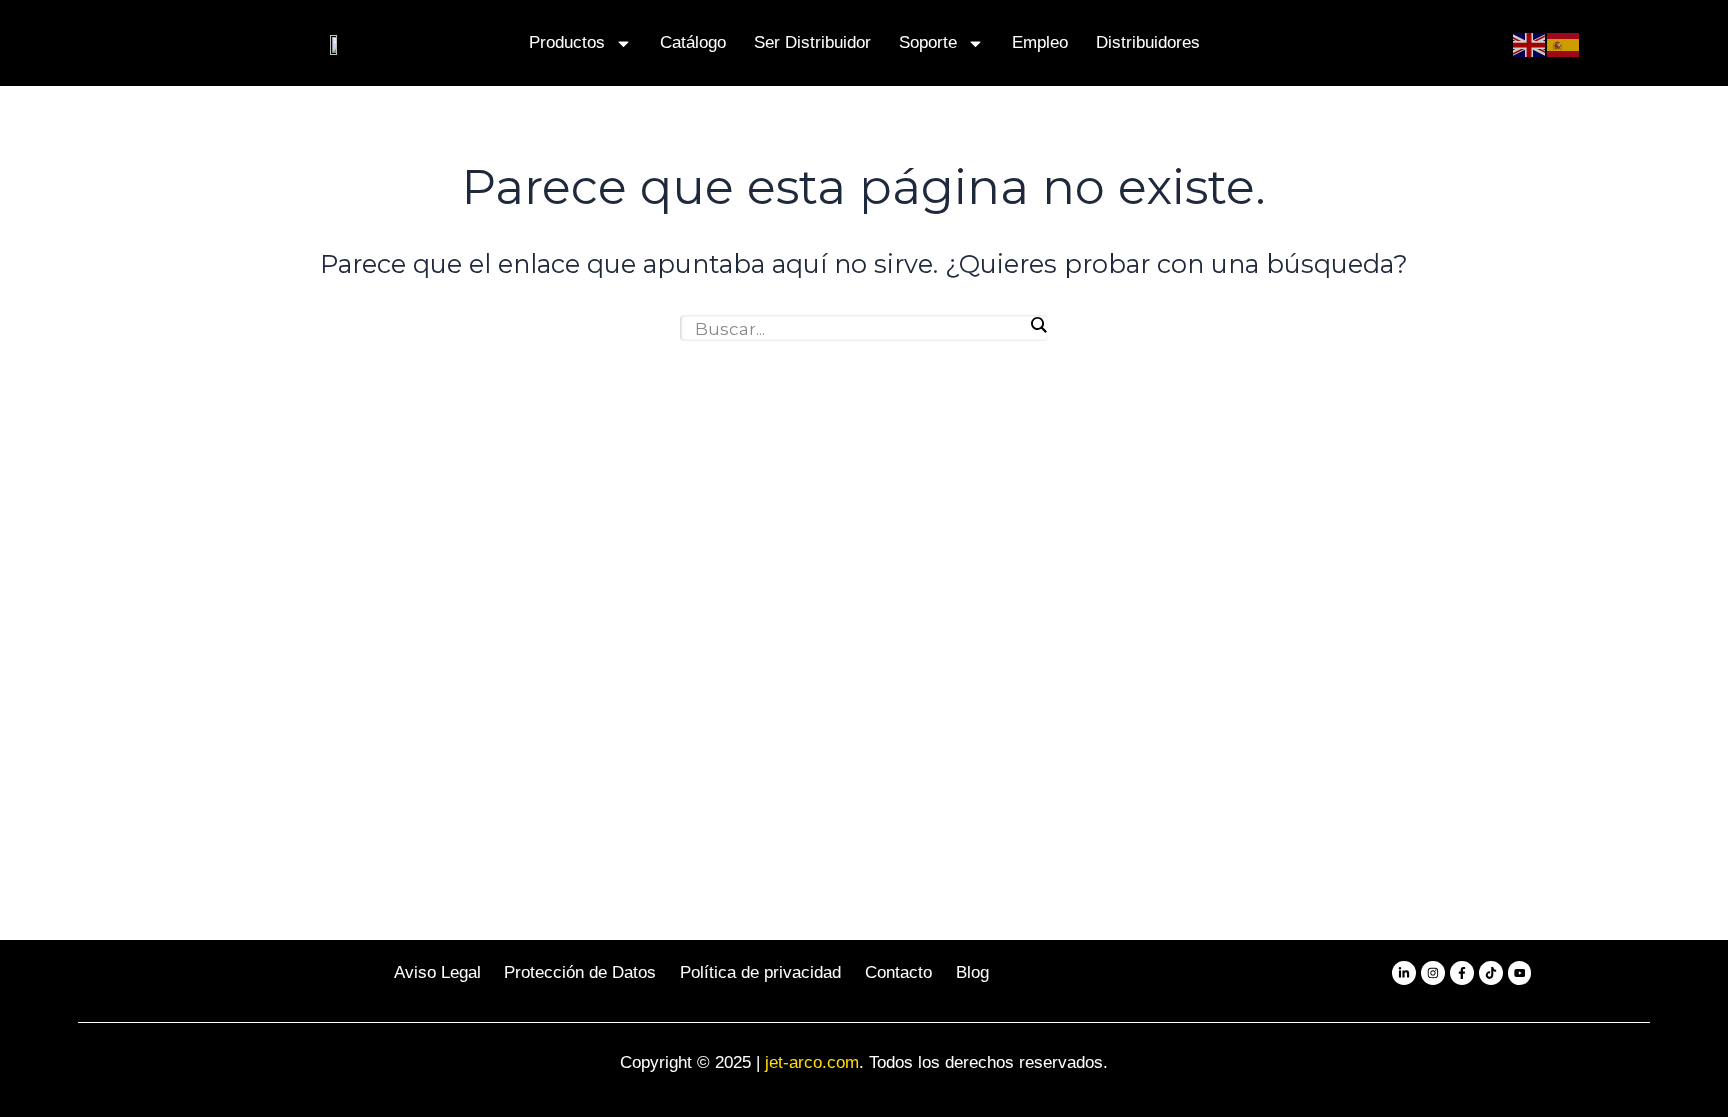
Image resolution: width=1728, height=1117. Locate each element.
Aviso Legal (437, 972)
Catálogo (693, 42)
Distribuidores (1148, 42)
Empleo (1040, 42)
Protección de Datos (580, 972)
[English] (1530, 43)
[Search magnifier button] (1038, 325)
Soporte (928, 42)
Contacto (898, 972)
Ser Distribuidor (812, 42)
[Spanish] (1564, 43)
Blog (972, 972)
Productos (567, 42)
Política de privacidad (760, 972)
